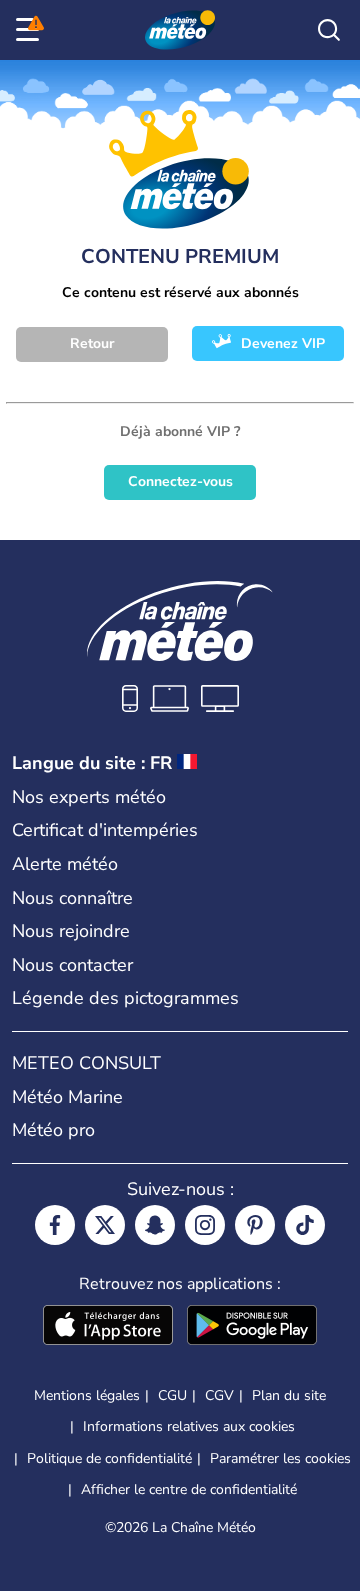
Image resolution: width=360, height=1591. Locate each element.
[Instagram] (205, 1225)
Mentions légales (87, 1395)
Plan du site (289, 1395)
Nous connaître (72, 898)
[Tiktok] (305, 1225)
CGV (219, 1395)
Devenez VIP (283, 343)
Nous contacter (72, 965)
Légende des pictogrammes (125, 998)
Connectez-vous (180, 481)
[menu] (31, 30)
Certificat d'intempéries (105, 830)
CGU (172, 1395)
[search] (329, 30)
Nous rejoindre (71, 931)
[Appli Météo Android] (252, 1327)
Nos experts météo (89, 797)
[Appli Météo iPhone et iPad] (108, 1327)
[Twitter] (105, 1225)
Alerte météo (65, 864)
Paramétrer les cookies (280, 1459)
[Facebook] (55, 1225)
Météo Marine (67, 1097)
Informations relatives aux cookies (189, 1426)
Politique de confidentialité (109, 1458)
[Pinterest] (255, 1225)
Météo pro (53, 1130)
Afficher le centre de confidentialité (189, 1490)
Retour (92, 343)
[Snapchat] (155, 1225)
